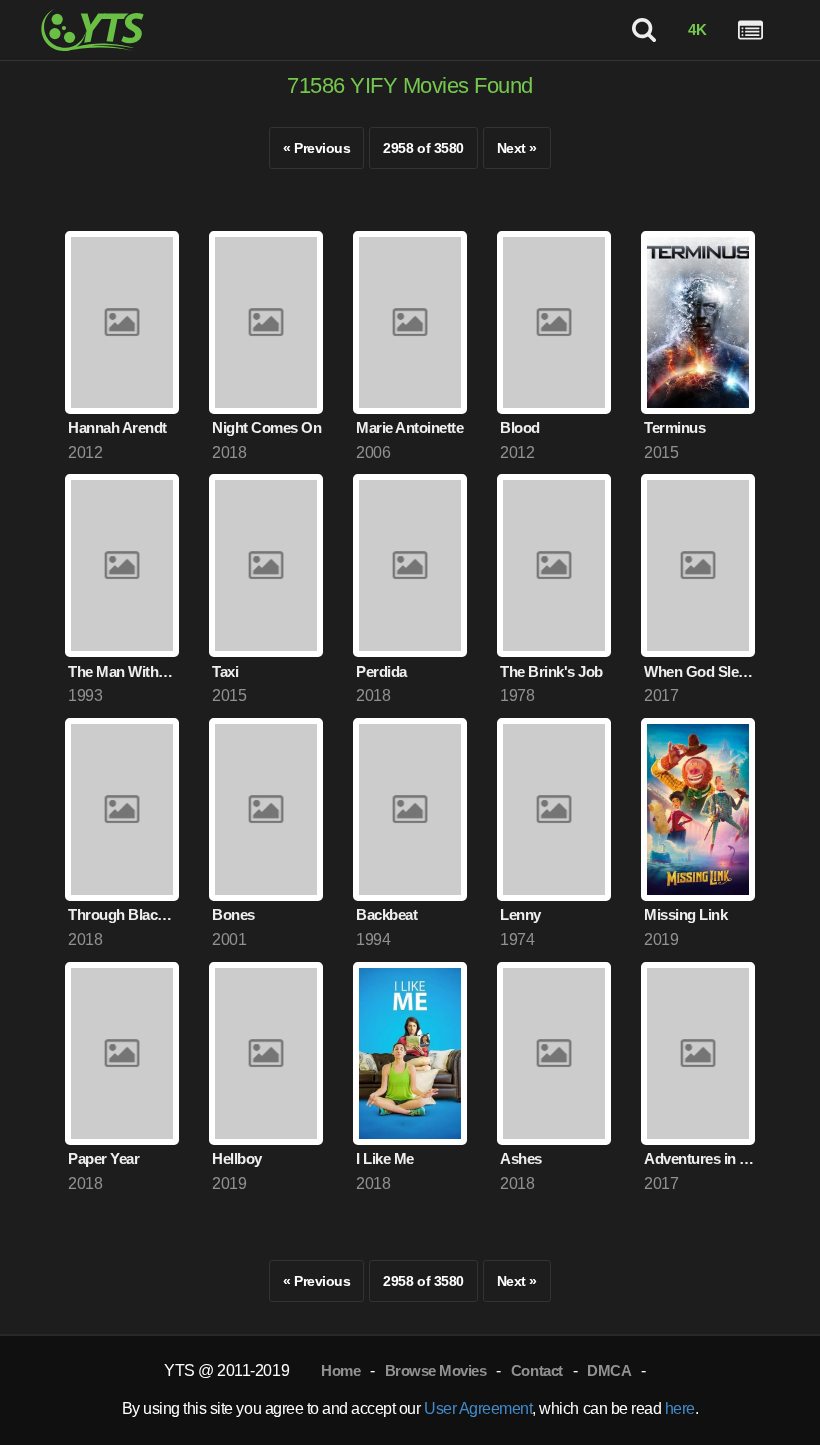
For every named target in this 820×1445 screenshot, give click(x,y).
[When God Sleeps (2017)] (698, 565)
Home (340, 1370)
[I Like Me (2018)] (410, 1053)
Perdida (381, 671)
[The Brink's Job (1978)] (554, 565)
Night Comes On (266, 427)
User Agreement (478, 1408)
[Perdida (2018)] (410, 565)
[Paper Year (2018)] (122, 1053)
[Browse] (750, 30)
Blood (520, 427)
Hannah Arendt (117, 427)
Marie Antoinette (409, 427)
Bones (233, 914)
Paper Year (103, 1158)
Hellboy (237, 1158)
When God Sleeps (699, 671)
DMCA (609, 1370)
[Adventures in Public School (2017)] (698, 1053)
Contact (537, 1370)
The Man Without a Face (123, 671)
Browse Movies (436, 1370)
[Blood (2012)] (554, 322)
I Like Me (385, 1158)
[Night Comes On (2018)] (266, 322)
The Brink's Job (551, 671)
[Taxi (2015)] (266, 565)
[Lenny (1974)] (554, 809)
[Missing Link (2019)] (698, 809)
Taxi (225, 671)
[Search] (644, 30)
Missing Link (685, 914)
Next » (517, 148)
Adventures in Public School (699, 1158)
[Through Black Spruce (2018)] (122, 809)
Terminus (674, 427)
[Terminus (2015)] (698, 322)
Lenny (520, 914)
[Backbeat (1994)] (410, 809)
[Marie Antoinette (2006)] (410, 322)
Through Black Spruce (123, 914)
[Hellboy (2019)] (266, 1053)
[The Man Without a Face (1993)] (122, 565)
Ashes (521, 1158)
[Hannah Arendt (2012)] (122, 322)
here (680, 1408)
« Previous (316, 148)
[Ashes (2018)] (554, 1053)
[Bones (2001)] (266, 809)
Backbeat (386, 914)
